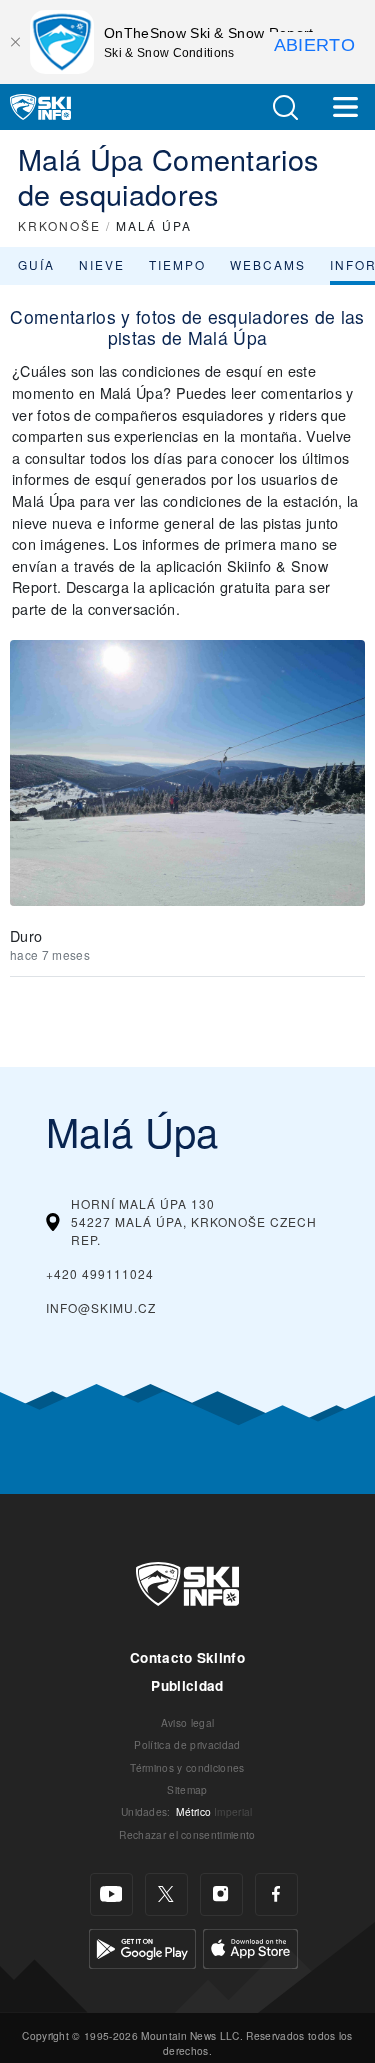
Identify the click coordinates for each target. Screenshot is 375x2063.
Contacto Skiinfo (187, 1657)
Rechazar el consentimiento (187, 1834)
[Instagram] (221, 1894)
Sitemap (187, 1789)
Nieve (102, 264)
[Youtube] (111, 1894)
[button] (285, 107)
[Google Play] (142, 1946)
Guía (36, 264)
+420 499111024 (100, 1273)
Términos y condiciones (187, 1767)
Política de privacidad (187, 1744)
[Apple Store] (250, 1946)
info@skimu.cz (101, 1307)
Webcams (268, 264)
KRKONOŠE (59, 225)
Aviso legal (188, 1722)
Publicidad (187, 1685)
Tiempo (177, 264)
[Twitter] (166, 1894)
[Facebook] (276, 1894)
